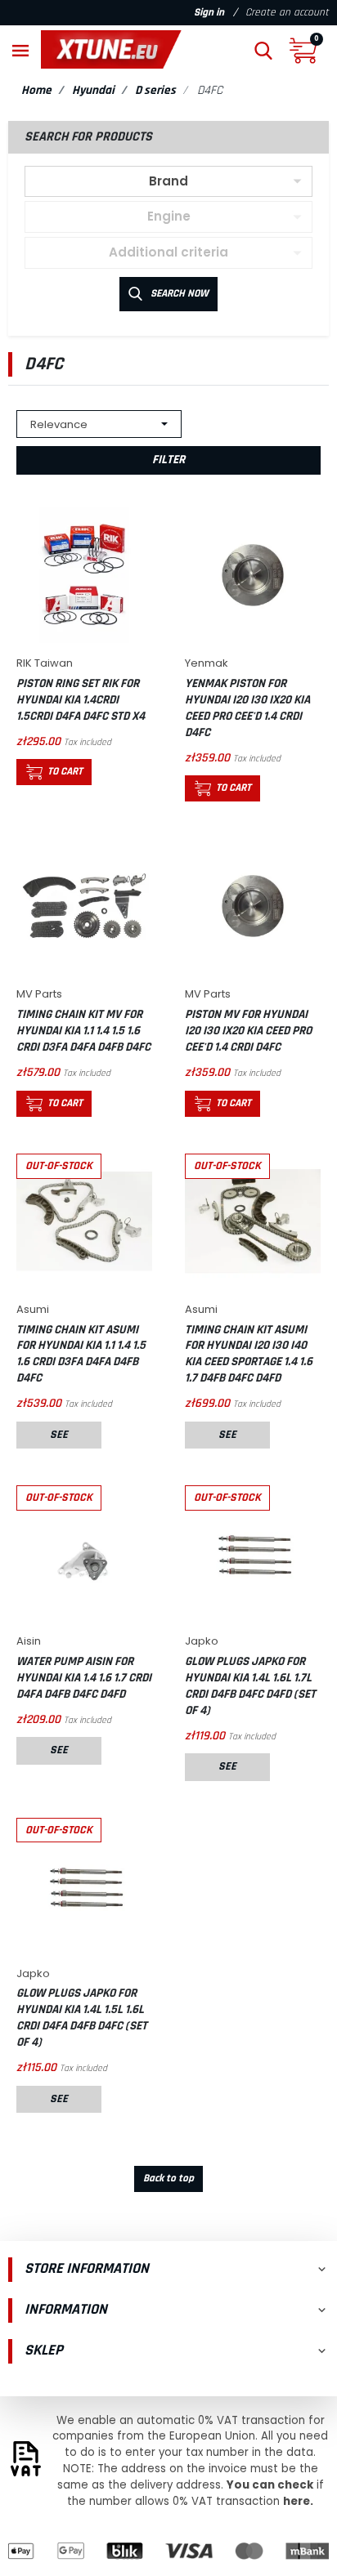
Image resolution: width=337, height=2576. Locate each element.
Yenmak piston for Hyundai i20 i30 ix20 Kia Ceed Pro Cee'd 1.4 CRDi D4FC (247, 708)
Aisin (29, 1641)
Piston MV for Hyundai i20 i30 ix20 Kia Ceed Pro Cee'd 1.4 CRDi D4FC (248, 1031)
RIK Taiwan (45, 663)
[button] (263, 49)
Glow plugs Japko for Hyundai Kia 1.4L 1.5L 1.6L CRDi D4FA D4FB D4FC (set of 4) (82, 2018)
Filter (168, 460)
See (59, 1435)
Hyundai (93, 90)
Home (36, 90)
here (297, 2501)
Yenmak (207, 663)
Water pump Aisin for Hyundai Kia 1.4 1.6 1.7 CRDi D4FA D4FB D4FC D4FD (84, 1678)
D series (155, 90)
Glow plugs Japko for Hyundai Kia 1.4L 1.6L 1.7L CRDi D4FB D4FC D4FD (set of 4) (250, 1686)
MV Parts (39, 994)
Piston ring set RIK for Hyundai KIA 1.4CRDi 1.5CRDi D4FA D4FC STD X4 (81, 700)
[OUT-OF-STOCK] (84, 1220)
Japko (202, 1641)
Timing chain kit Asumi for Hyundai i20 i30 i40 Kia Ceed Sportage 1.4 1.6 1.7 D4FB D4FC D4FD (249, 1354)
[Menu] (20, 49)
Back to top (168, 2179)
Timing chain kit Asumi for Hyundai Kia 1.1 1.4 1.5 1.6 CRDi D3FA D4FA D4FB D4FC (81, 1354)
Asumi (33, 1309)
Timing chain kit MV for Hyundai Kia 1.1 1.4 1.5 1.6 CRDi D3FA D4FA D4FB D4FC (83, 1031)
